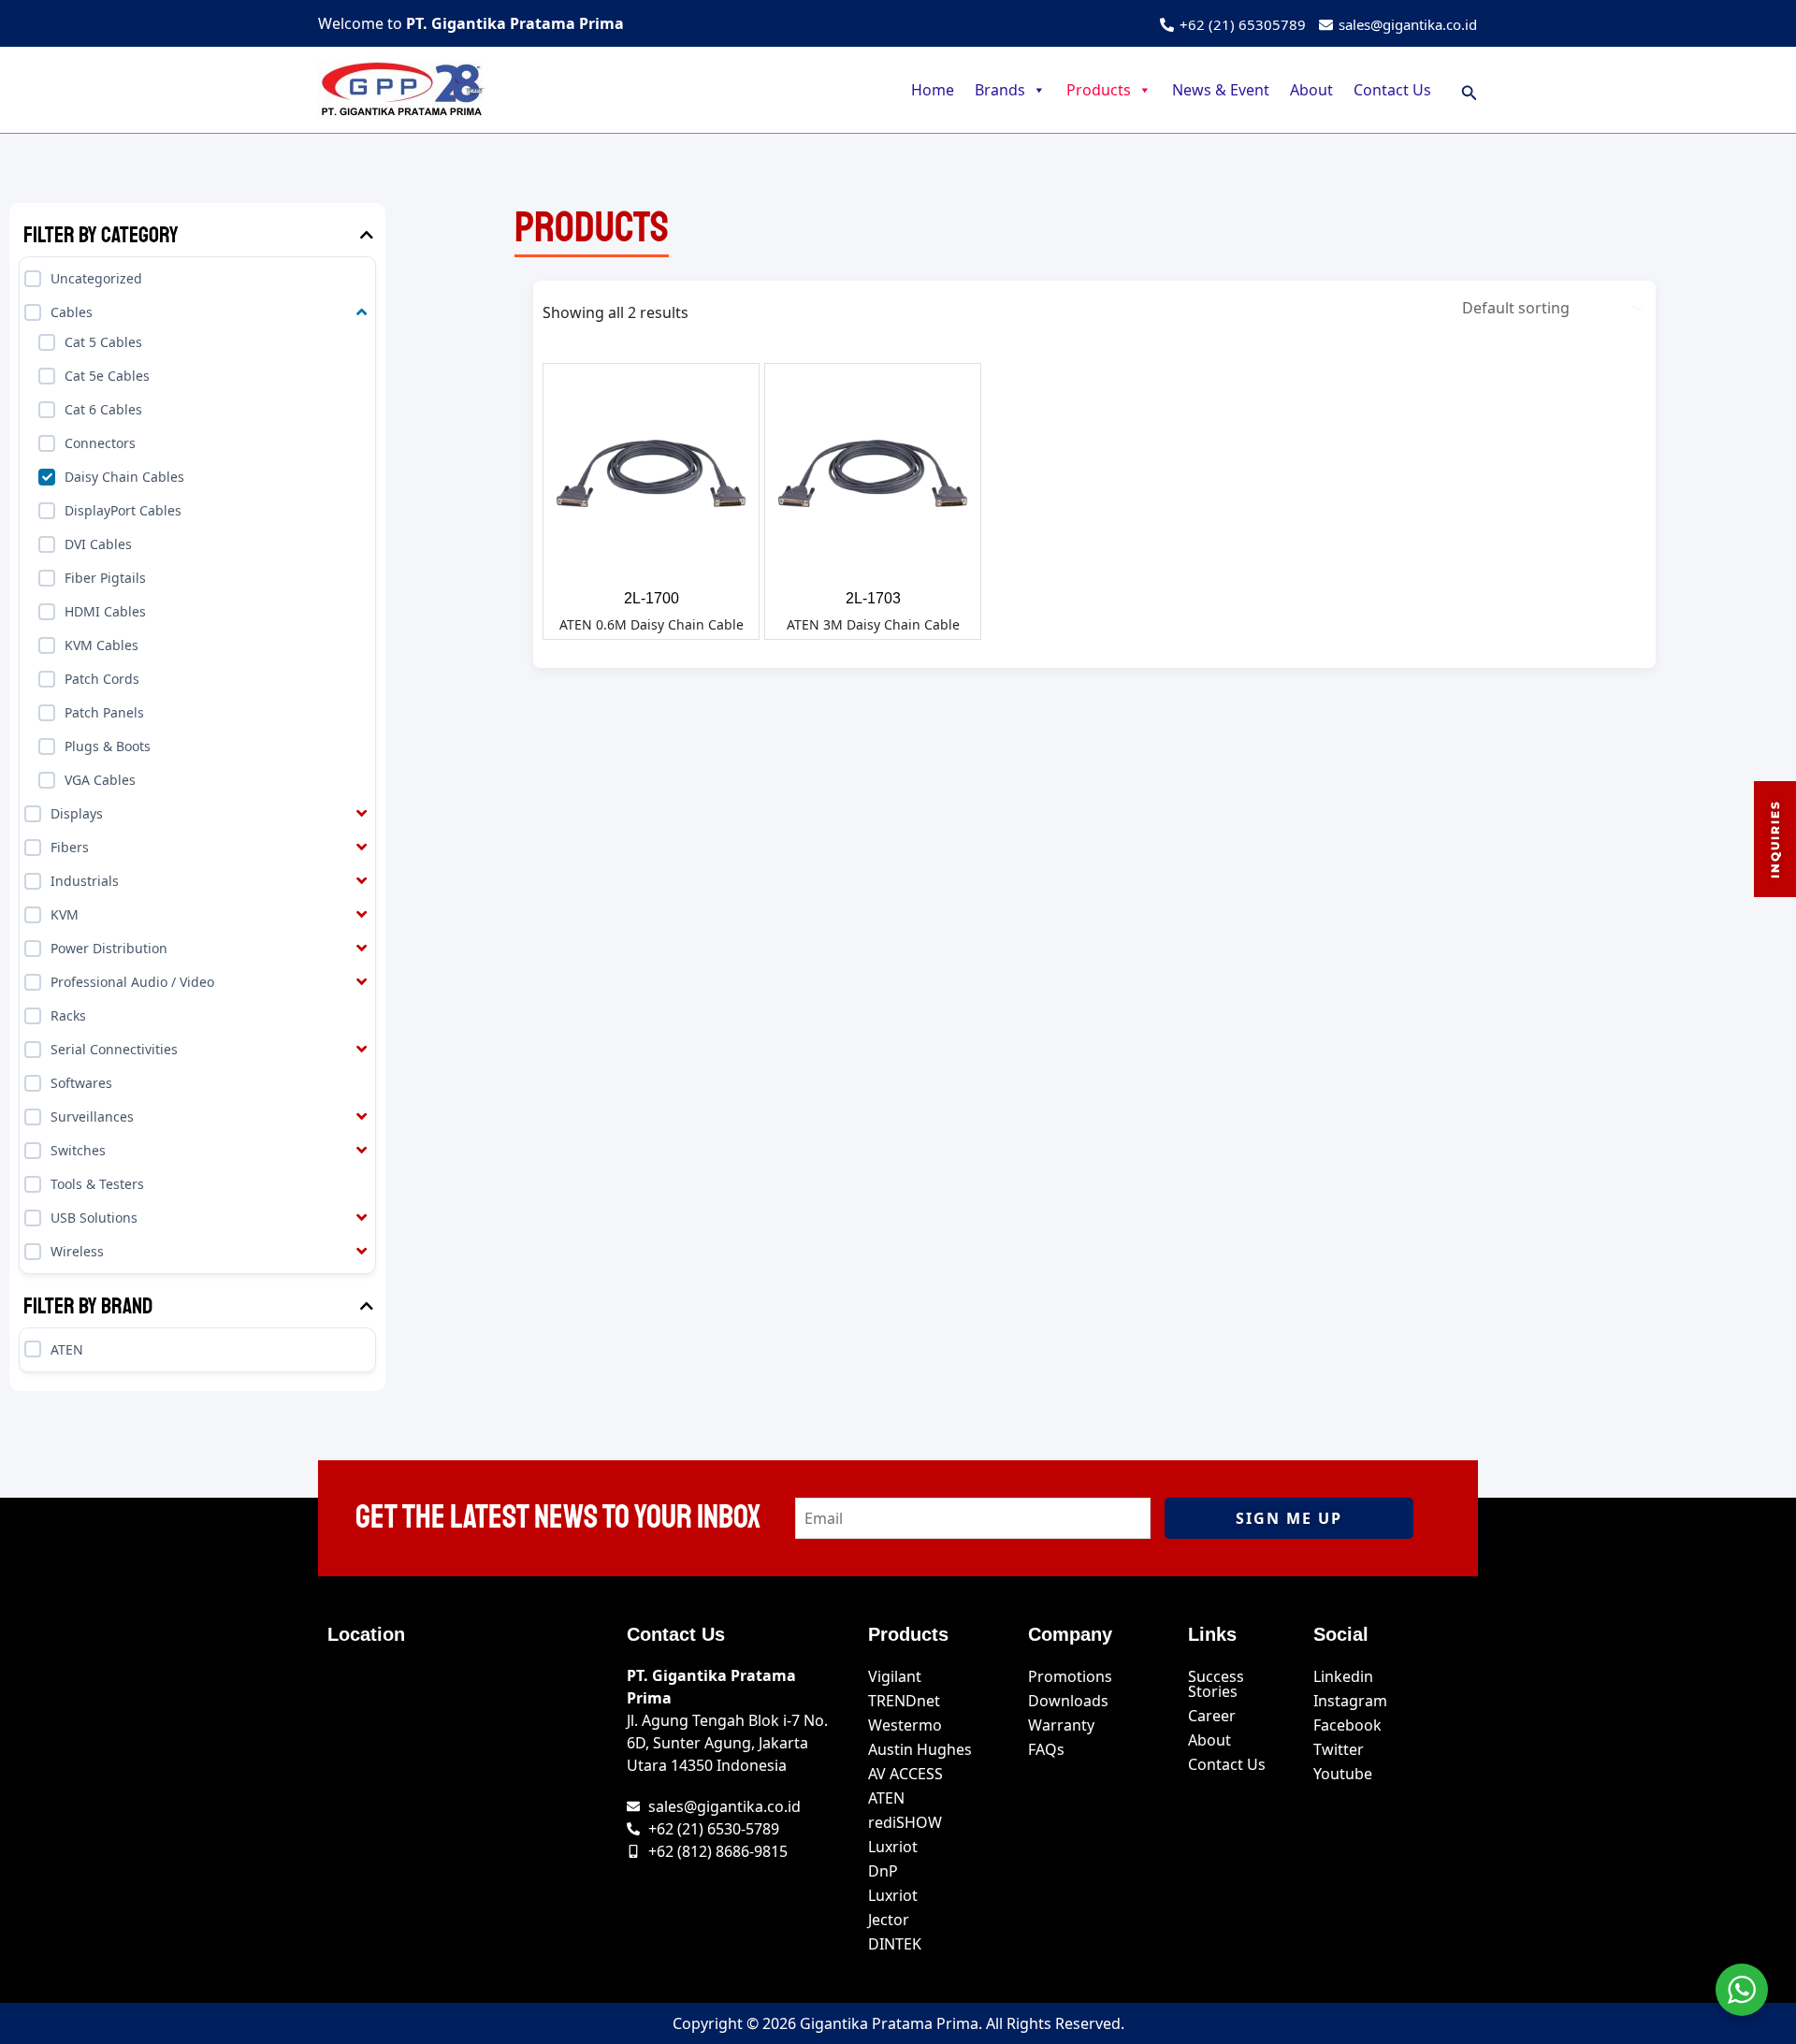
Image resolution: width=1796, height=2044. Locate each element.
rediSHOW (905, 1822)
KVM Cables (101, 645)
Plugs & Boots (108, 746)
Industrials (85, 881)
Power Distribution (109, 948)
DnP (883, 1871)
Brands (1000, 90)
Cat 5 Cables (103, 342)
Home (933, 90)
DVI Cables (98, 544)
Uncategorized (96, 278)
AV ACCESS (905, 1774)
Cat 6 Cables (103, 409)
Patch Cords (102, 679)
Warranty (1061, 1725)
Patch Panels (104, 712)
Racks (68, 1015)
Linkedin (1343, 1676)
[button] (1470, 90)
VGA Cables (100, 780)
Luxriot (893, 1847)
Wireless (77, 1251)
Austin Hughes (920, 1749)
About (1311, 90)
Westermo (905, 1725)
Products (1099, 90)
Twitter (1339, 1749)
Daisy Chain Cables (124, 477)
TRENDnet (904, 1701)
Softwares (81, 1083)
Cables (72, 312)
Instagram (1350, 1701)
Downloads (1068, 1701)
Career (1212, 1716)
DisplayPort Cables (123, 510)
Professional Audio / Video (132, 982)
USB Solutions (94, 1218)
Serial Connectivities (114, 1049)
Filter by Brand (88, 1306)
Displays (77, 813)
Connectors (100, 443)
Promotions (1070, 1676)
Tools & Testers (97, 1184)
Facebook (1347, 1725)
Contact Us (1392, 90)
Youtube (1343, 1774)
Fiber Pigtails (105, 578)
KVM (65, 914)
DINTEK (895, 1944)
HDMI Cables (105, 611)
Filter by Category (101, 235)
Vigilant (895, 1676)
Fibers (70, 847)
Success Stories (1216, 1684)
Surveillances (92, 1116)
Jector (889, 1920)
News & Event (1221, 90)
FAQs (1046, 1749)
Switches (78, 1150)
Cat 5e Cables (107, 376)
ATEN (67, 1348)
